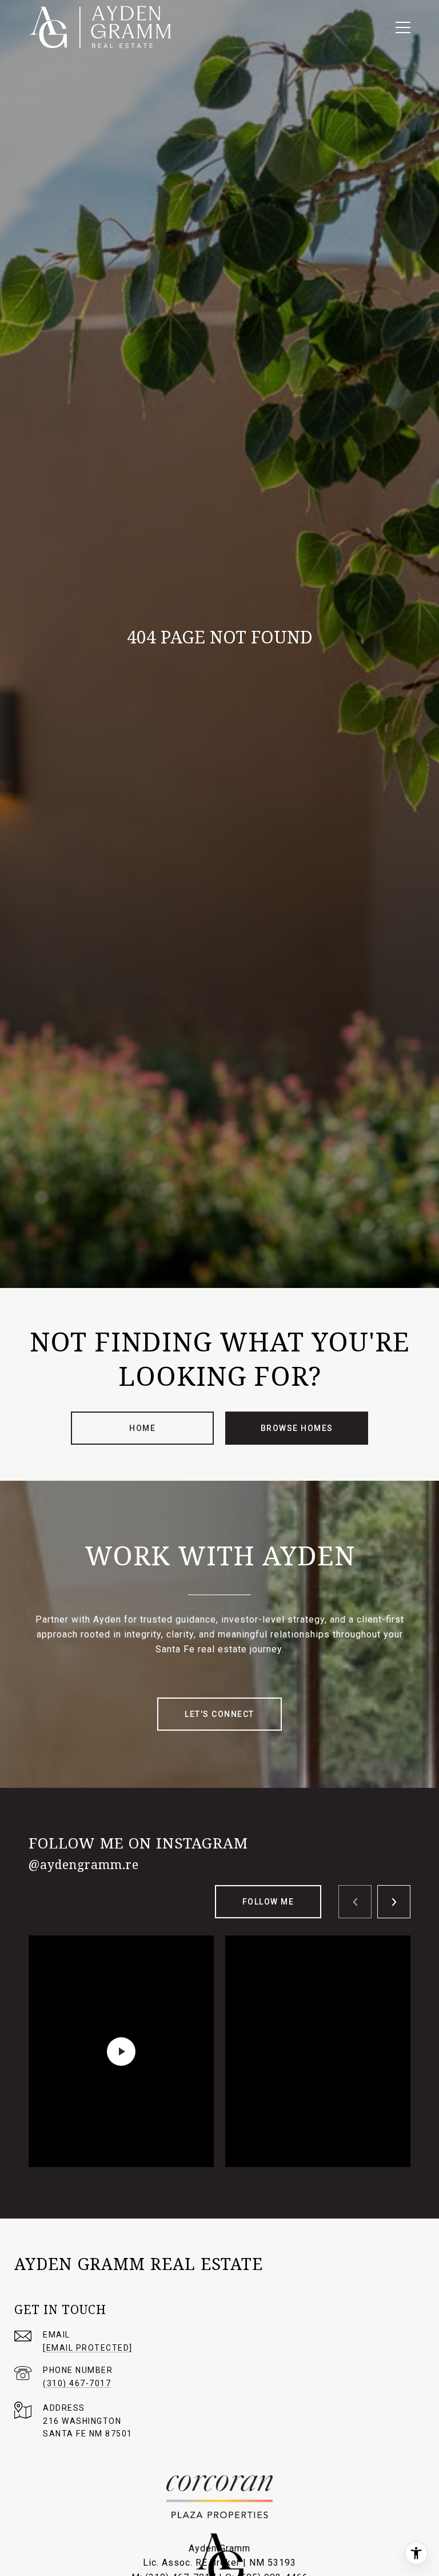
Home (142, 1428)
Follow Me (268, 1902)
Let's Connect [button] (219, 1714)
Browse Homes (297, 1428)
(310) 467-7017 (77, 2383)
